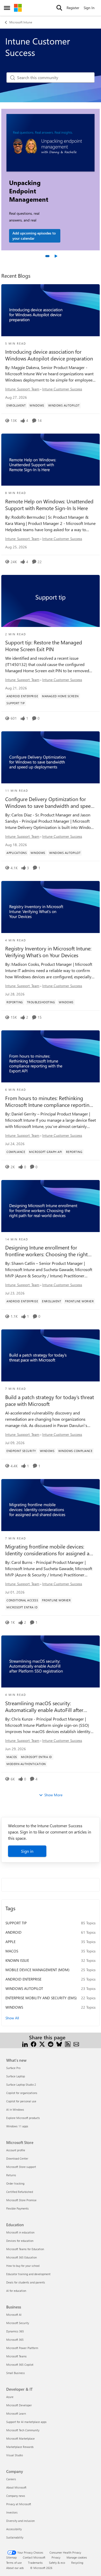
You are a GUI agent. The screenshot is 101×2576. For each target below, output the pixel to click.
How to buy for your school (23, 2266)
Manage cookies (77, 2557)
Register (73, 8)
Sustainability (15, 2537)
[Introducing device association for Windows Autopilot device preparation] (51, 310)
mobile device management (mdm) (37, 1970)
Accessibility (14, 2529)
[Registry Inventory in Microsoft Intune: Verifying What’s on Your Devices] (51, 907)
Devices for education (20, 2241)
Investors (12, 2512)
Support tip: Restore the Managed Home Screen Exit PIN (44, 646)
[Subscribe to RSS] (68, 2044)
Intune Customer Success (62, 389)
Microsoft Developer (19, 2405)
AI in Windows (15, 2109)
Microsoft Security (18, 2323)
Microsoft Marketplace (20, 2438)
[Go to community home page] (18, 8)
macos (12, 1951)
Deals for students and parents (26, 2282)
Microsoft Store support (21, 2167)
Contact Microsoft (34, 2557)
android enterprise (23, 1979)
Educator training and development (28, 2274)
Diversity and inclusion (20, 2521)
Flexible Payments (17, 2208)
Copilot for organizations (22, 2093)
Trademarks (35, 2563)
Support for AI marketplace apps (26, 2422)
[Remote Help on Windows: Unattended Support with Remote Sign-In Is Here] (51, 460)
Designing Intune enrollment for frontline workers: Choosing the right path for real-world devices (46, 1251)
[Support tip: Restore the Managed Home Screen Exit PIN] (51, 601)
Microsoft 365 (15, 2340)
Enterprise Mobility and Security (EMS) (41, 1998)
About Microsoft (16, 2487)
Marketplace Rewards (20, 2447)
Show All (12, 2018)
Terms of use (14, 2563)
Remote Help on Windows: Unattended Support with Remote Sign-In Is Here (49, 505)
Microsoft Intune (21, 22)
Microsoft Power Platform (22, 2348)
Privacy (56, 2557)
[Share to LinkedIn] (25, 2044)
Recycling (77, 2563)
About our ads (15, 2568)
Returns (11, 2175)
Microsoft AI (14, 2315)
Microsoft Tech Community (23, 2430)
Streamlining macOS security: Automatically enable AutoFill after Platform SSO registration (44, 1706)
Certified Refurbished (20, 2192)
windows (14, 2007)
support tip (16, 1923)
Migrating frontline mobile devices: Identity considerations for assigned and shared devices (50, 1550)
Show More (53, 1795)
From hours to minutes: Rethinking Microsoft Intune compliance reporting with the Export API (49, 1101)
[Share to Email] (76, 2044)
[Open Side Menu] (7, 8)
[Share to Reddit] (51, 2044)
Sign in (27, 1851)
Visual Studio (15, 2455)
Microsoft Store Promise (21, 2200)
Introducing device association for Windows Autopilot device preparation (49, 355)
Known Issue (17, 1960)
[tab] (47, 256)
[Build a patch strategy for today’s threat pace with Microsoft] (51, 1355)
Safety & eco (57, 2563)
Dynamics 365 (15, 2331)
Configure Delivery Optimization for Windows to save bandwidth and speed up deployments (49, 802)
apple (10, 1942)
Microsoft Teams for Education (25, 2249)
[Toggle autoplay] (56, 256)
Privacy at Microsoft (19, 2504)
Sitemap (11, 2557)
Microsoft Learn (16, 2413)
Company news (16, 2496)
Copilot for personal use (21, 2101)
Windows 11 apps (17, 2126)
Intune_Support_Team (22, 389)
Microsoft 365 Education (21, 2257)
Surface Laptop (16, 2076)
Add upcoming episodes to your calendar (34, 236)
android (13, 1932)
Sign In (89, 8)
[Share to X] (42, 2044)
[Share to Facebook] (34, 2044)
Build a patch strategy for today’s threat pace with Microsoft (50, 1400)
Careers (11, 2479)
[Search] (59, 8)
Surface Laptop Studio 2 (21, 2085)
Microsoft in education (20, 2232)
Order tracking (15, 2183)
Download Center (17, 2158)
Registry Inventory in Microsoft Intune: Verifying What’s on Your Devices (48, 952)
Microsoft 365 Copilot (20, 2365)
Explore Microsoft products (23, 2118)
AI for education (16, 2291)
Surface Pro (13, 2068)
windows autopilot (24, 1988)
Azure (10, 2397)
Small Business (16, 2373)
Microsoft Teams (16, 2356)
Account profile (16, 2150)
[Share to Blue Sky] (59, 2044)
